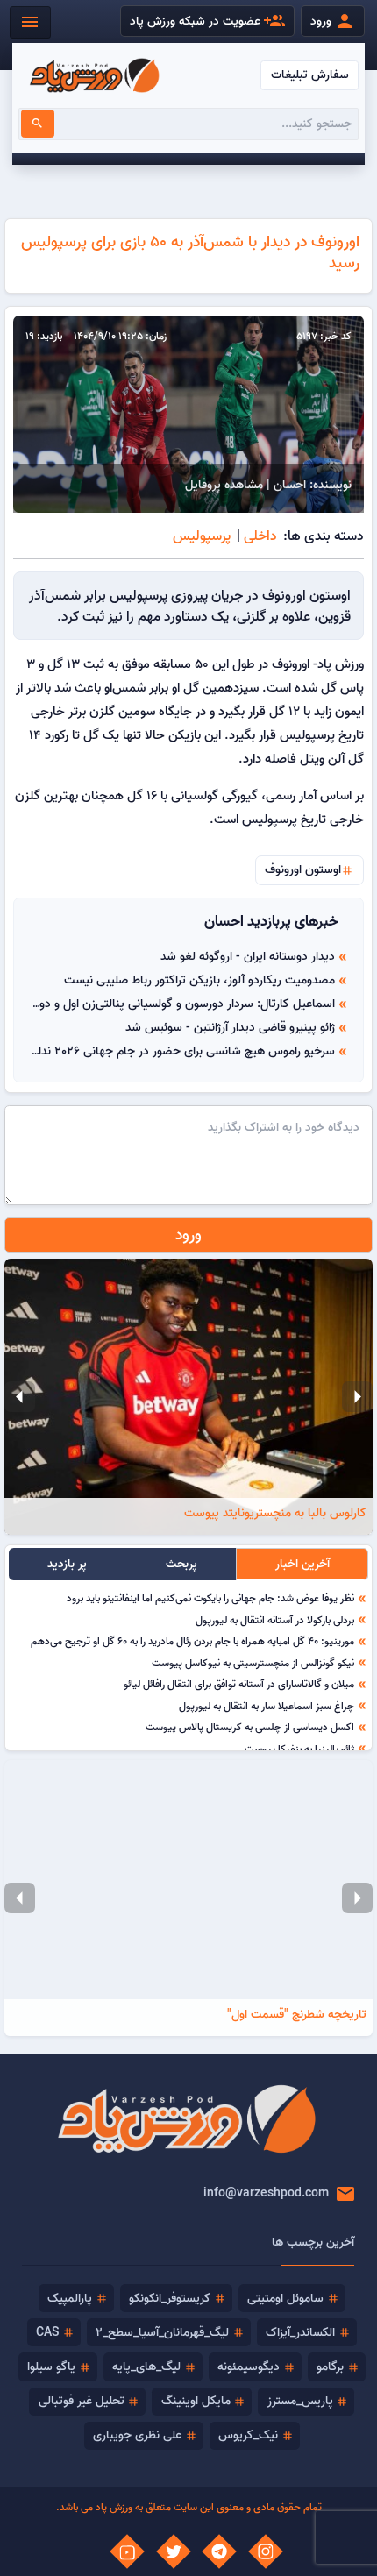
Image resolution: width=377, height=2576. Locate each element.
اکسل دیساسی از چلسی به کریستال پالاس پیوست (250, 1727)
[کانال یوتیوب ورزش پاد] (127, 2551)
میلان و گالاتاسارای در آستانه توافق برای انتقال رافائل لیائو (239, 1684)
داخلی (260, 536)
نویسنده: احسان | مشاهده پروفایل (268, 485)
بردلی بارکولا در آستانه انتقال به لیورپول (275, 1620)
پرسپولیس (202, 536)
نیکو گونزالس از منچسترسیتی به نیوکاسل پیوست (253, 1663)
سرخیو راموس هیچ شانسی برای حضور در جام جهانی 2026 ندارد (182, 1051)
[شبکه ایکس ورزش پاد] (174, 2551)
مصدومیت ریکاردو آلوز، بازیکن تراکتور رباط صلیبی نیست (199, 980)
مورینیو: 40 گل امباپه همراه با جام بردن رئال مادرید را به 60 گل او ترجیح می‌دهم (192, 1641)
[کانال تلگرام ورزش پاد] (219, 2551)
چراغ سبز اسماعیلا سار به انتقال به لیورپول (267, 1706)
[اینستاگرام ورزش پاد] (266, 2551)
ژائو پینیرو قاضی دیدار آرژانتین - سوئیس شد (230, 1027)
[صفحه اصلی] (94, 75)
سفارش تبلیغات (310, 75)
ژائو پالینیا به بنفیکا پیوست (299, 1749)
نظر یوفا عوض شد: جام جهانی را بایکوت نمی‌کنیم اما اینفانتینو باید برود (210, 1598)
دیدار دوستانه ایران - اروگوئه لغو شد (248, 956)
